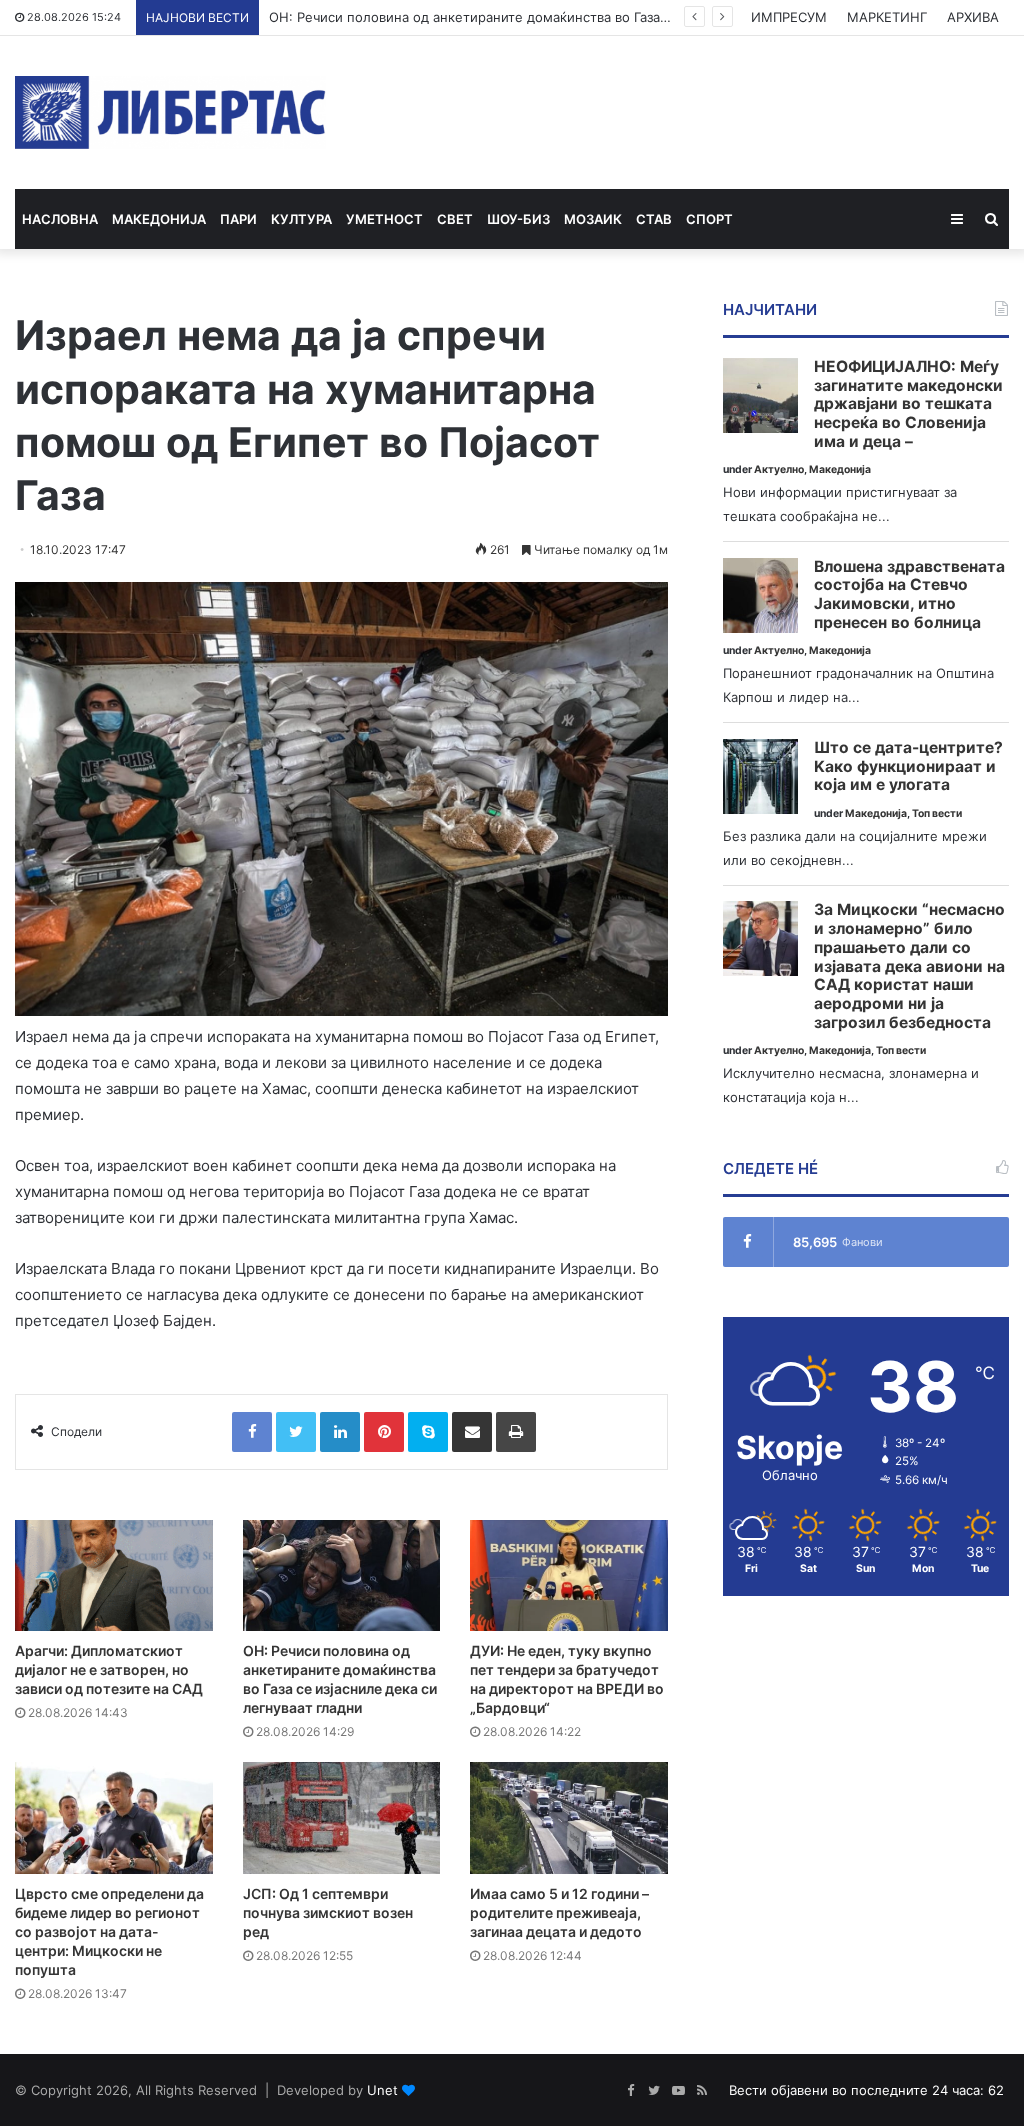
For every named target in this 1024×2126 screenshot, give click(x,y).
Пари (238, 219)
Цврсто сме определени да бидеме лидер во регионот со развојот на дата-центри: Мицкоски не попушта (109, 1931)
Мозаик (593, 219)
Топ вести (937, 813)
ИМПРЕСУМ (789, 17)
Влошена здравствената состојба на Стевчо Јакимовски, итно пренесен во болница (909, 595)
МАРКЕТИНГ (887, 17)
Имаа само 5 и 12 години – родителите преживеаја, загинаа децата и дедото (559, 1912)
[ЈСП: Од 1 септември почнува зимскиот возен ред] (342, 1817)
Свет (455, 219)
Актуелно (779, 469)
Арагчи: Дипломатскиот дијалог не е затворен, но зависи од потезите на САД (109, 1669)
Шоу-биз (518, 219)
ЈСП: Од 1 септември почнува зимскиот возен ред (328, 1912)
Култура (301, 219)
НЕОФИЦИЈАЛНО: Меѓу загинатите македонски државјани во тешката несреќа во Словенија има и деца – (908, 404)
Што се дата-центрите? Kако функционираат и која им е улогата (908, 766)
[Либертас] (170, 112)
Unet (382, 2090)
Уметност (384, 219)
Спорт (709, 219)
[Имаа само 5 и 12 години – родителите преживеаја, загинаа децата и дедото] (569, 1817)
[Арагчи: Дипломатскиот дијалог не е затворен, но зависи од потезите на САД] (114, 1575)
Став (654, 219)
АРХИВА (973, 17)
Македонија (159, 219)
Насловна (60, 219)
